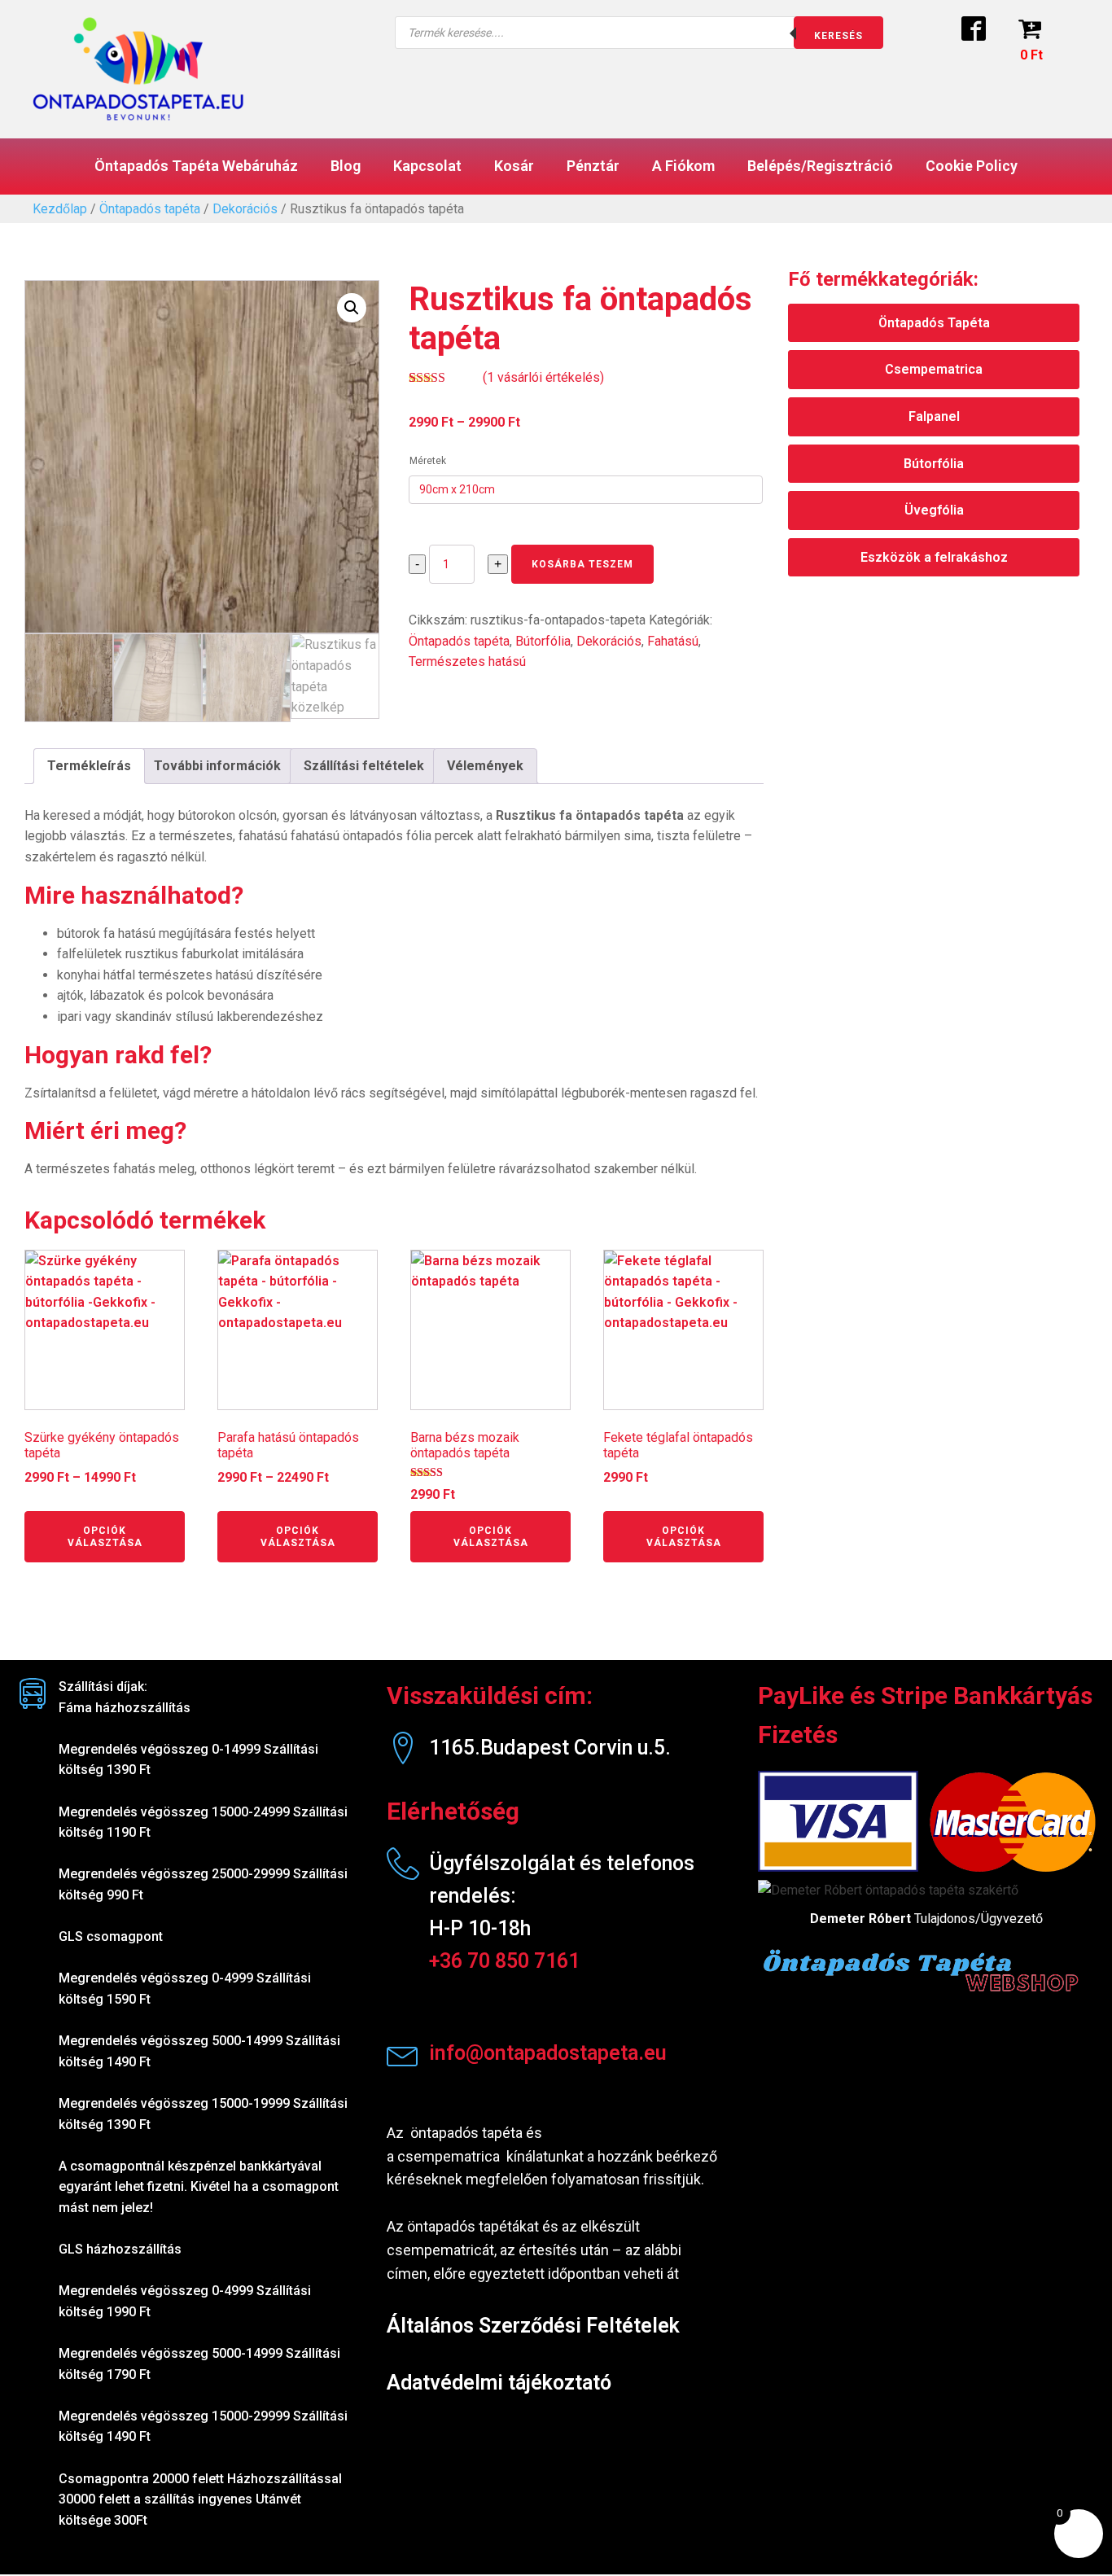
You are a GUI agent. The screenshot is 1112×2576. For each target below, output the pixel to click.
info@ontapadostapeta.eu (548, 2053)
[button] (352, 308)
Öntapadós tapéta (150, 209)
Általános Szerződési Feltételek (533, 2326)
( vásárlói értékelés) (543, 377)
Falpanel (934, 416)
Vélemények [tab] (485, 766)
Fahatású (673, 641)
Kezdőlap (60, 209)
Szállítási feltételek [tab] (364, 766)
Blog (346, 166)
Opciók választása (105, 1536)
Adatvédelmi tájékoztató (499, 2383)
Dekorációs (245, 209)
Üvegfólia (934, 510)
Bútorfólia (543, 641)
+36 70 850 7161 (504, 1961)
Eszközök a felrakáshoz (934, 557)
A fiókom (683, 166)
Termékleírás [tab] (89, 766)
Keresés (838, 36)
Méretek (428, 461)
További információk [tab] (217, 766)
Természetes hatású (467, 662)
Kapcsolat (427, 166)
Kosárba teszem (582, 564)
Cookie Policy (972, 166)
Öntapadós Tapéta (934, 323)
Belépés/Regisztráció (820, 166)
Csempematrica (934, 369)
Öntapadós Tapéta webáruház (196, 166)
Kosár (514, 166)
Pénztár (593, 166)
